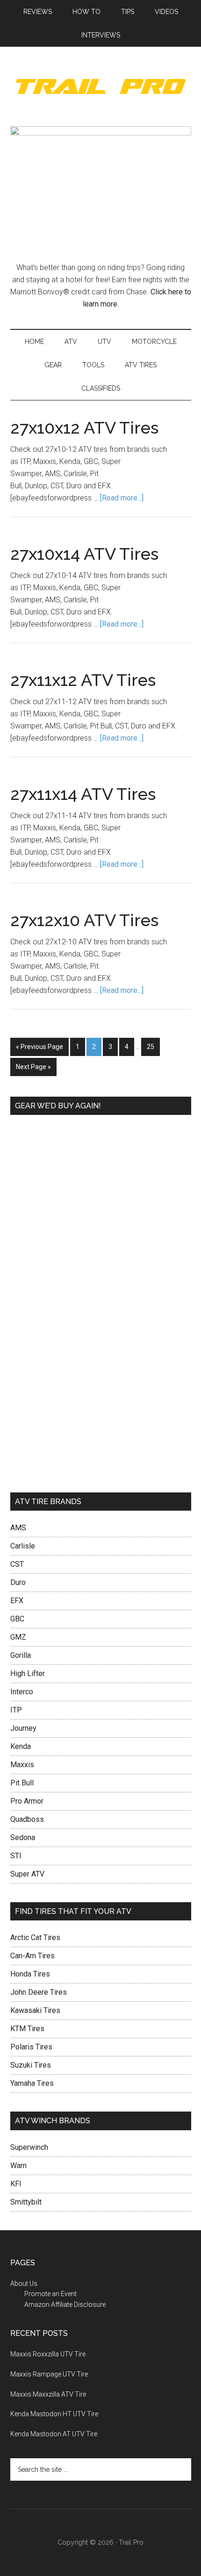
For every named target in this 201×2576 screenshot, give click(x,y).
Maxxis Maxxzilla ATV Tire (48, 2394)
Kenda (21, 1746)
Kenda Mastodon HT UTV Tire (54, 2414)
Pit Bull (22, 1783)
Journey (23, 1728)
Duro (18, 1582)
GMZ (18, 1637)
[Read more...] (122, 498)
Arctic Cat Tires (35, 1937)
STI (16, 1856)
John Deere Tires (39, 1992)
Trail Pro (101, 86)
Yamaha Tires (32, 2083)
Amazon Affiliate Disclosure (65, 2305)
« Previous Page (39, 1047)
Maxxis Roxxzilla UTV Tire (48, 2354)
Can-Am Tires (32, 1956)
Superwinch (29, 2147)
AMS (18, 1528)
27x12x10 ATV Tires (84, 920)
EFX (17, 1601)
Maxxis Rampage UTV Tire (49, 2374)
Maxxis (22, 1765)
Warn (18, 2166)
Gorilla (21, 1655)
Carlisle (23, 1546)
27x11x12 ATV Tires (83, 680)
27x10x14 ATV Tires (84, 554)
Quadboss (27, 1819)
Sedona (23, 1837)
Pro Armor (27, 1801)
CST (17, 1564)
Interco (22, 1692)
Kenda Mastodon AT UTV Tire (54, 2434)
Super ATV (27, 1874)
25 (151, 1047)
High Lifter (28, 1673)
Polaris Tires (31, 2047)
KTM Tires (27, 2029)
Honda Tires (30, 1974)
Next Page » (33, 1067)
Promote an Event (50, 2294)
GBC (17, 1619)
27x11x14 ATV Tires (83, 794)
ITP (16, 1710)
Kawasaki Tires (35, 2010)
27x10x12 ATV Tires (84, 428)
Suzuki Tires (31, 2065)
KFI (16, 2184)
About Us (24, 2283)
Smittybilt (26, 2202)
